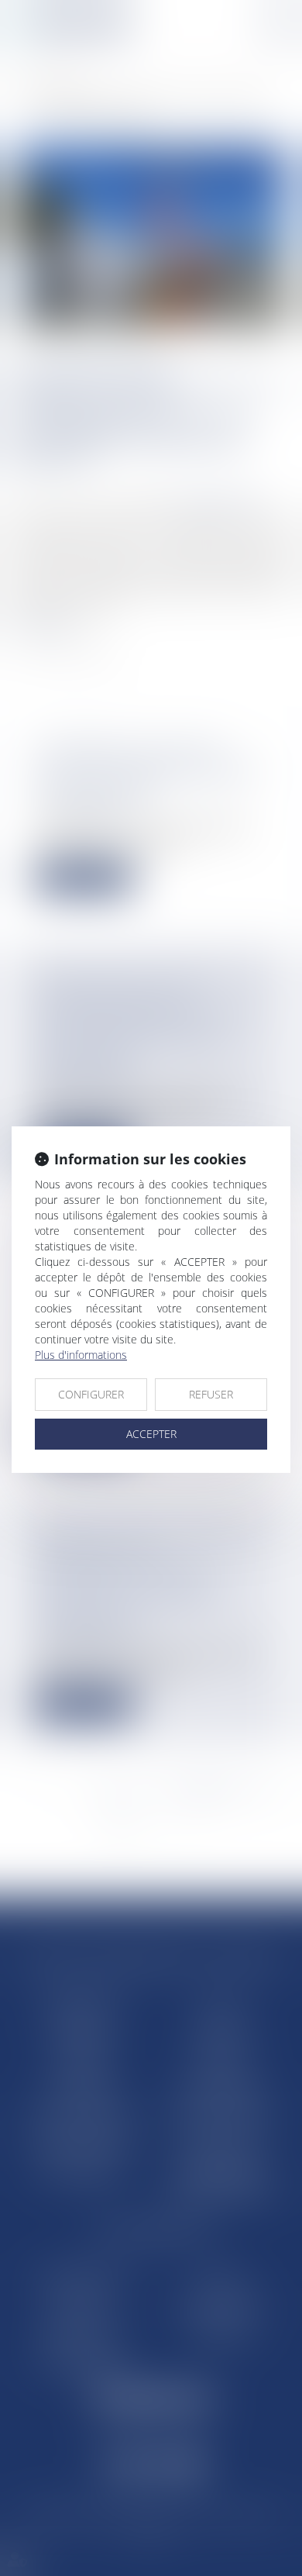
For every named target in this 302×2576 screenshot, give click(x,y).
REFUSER (211, 1394)
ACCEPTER (151, 1434)
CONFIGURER (91, 1394)
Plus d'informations (81, 1355)
